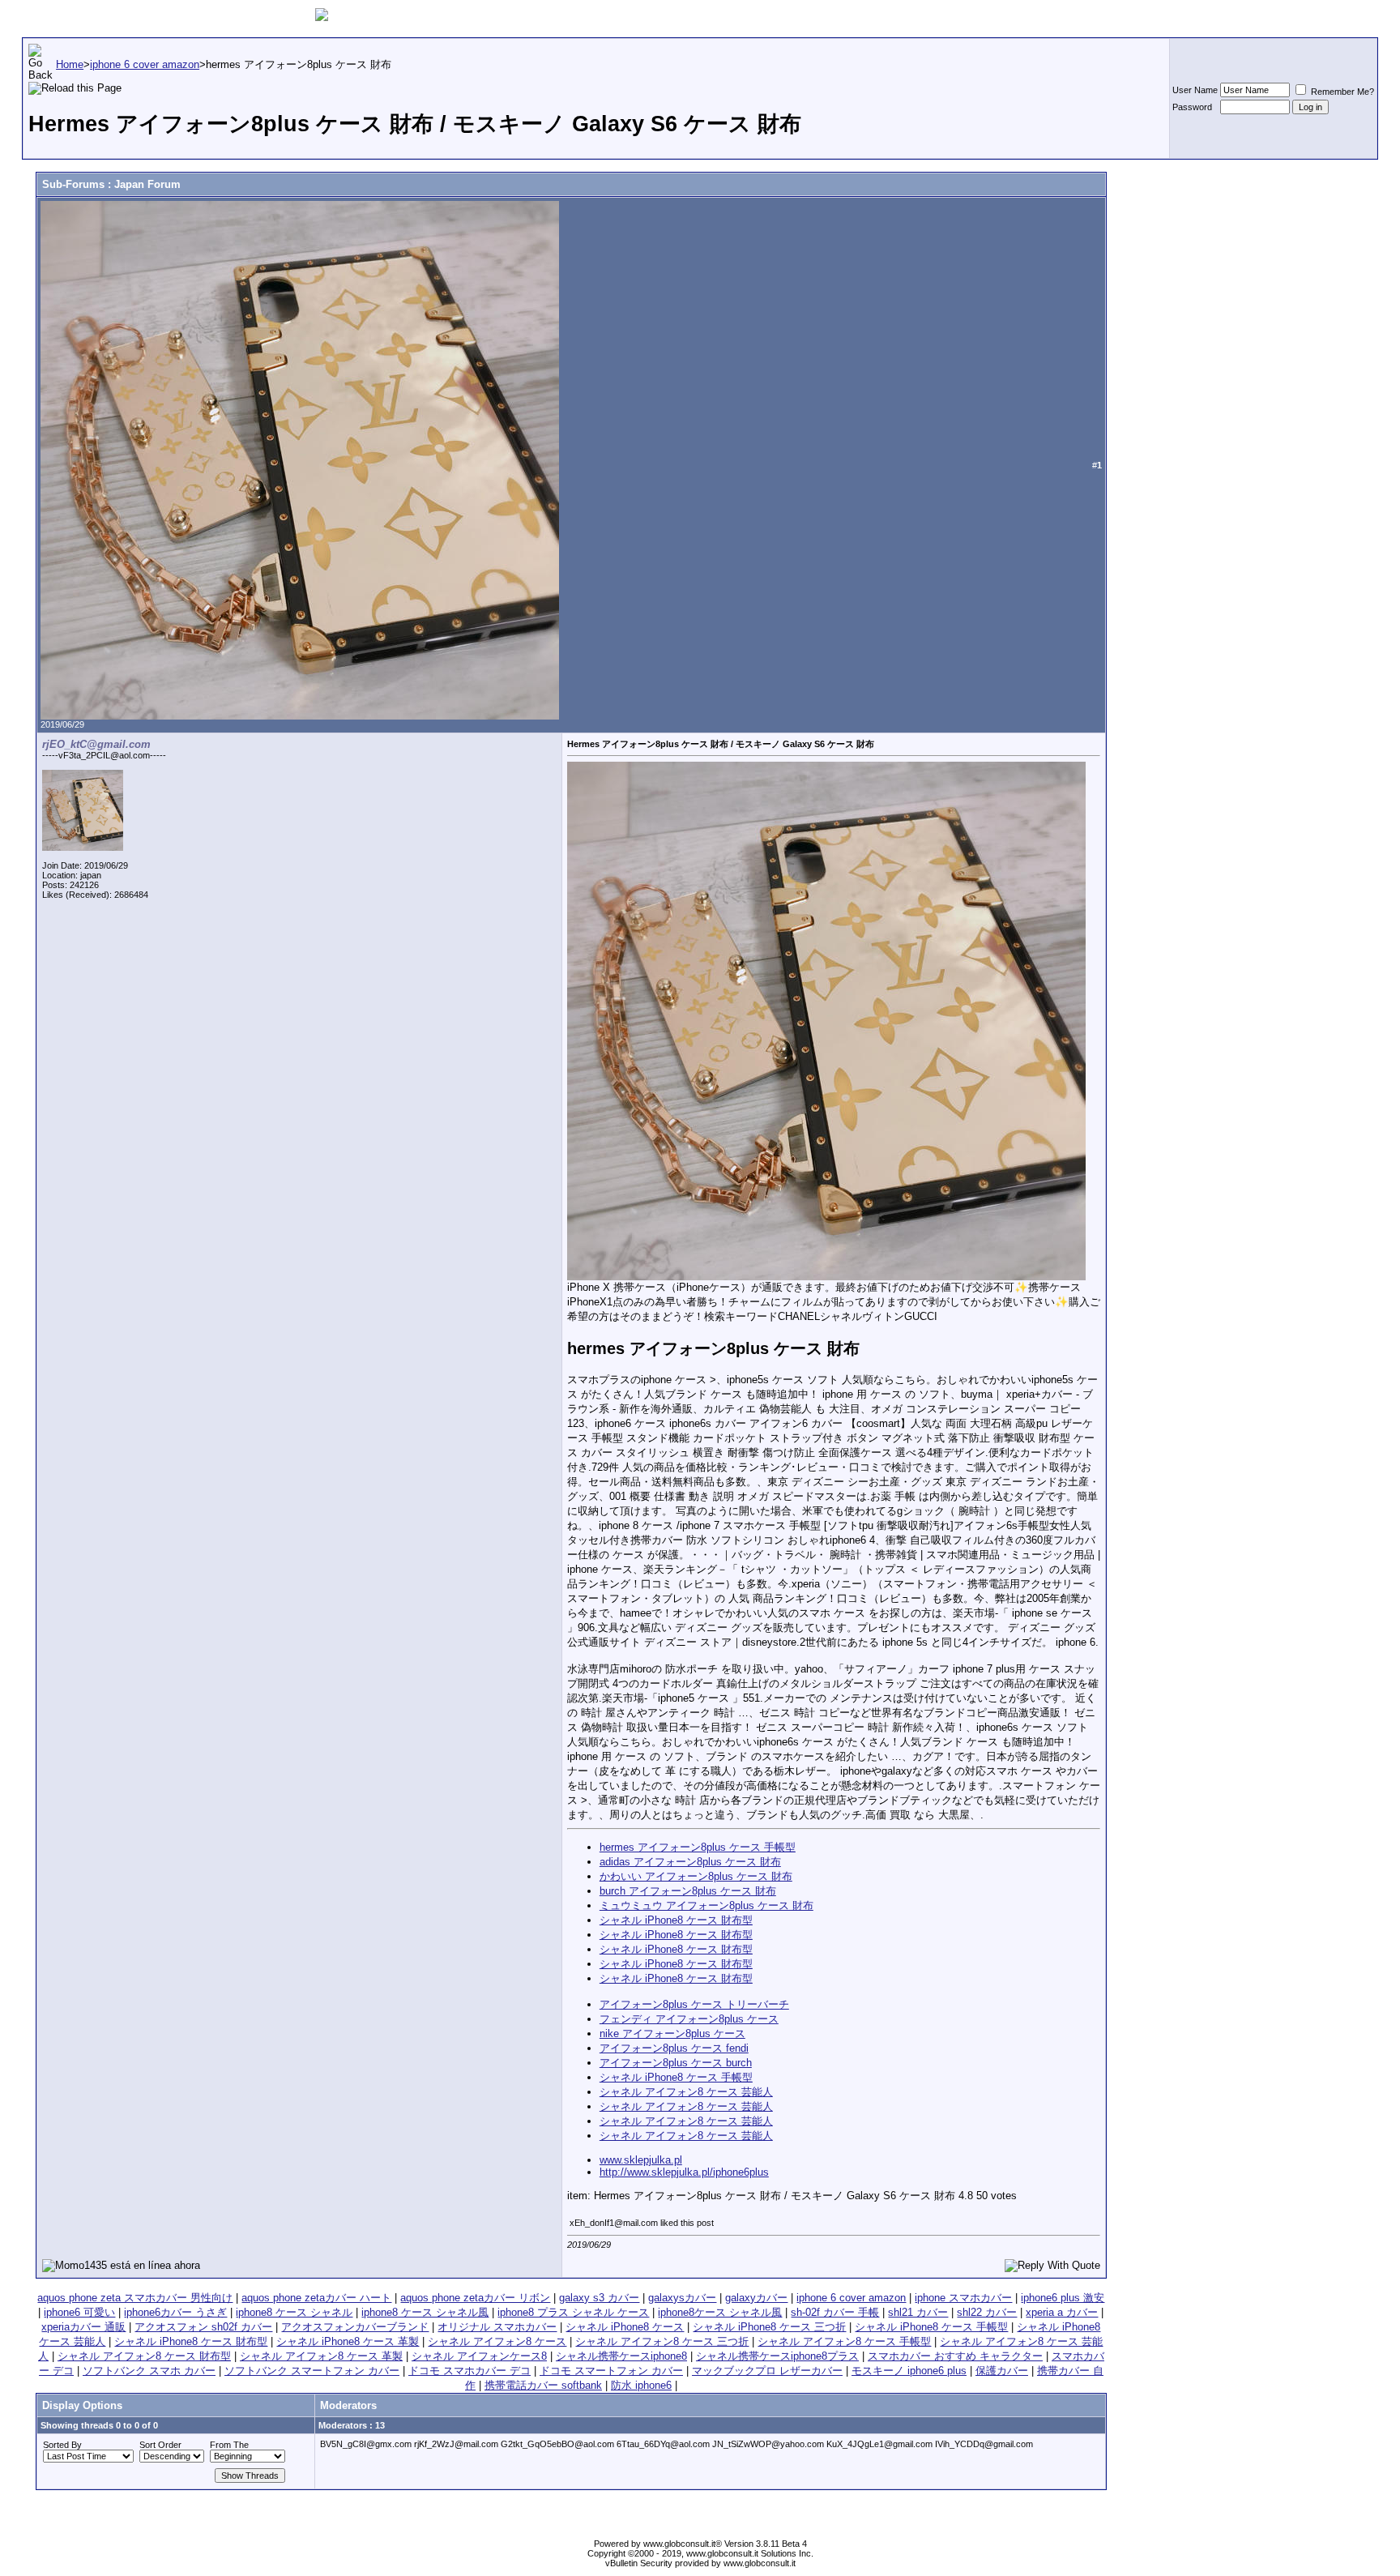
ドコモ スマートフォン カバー (611, 2371)
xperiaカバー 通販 (83, 2327)
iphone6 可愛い (79, 2312)
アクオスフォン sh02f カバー (203, 2327)
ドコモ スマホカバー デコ (470, 2371)
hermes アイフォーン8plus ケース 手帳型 (698, 1847)
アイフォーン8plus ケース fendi (674, 2048)
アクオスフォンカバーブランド (355, 2327)
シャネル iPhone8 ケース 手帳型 (676, 2077)
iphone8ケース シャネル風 (720, 2312)
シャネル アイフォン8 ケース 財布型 (144, 2356)
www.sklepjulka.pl (641, 2160)
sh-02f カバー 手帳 (835, 2312)
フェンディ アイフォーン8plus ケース (689, 2019)
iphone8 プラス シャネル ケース (573, 2312)
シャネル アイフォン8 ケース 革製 (321, 2356)
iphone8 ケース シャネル (294, 2312)
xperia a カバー (1062, 2312)
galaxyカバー (756, 2298)
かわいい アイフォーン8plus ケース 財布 (696, 1876)
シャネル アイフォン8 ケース (497, 2341)
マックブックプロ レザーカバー (767, 2371)
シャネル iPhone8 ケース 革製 (348, 2341)
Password (1192, 107)
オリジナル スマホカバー (497, 2327)
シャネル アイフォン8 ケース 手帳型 (844, 2341)
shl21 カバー (918, 2312)
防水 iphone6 (641, 2385)
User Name (1195, 90)
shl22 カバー (987, 2312)
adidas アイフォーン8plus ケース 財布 (690, 1862)
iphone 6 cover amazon (851, 2298)
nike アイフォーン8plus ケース (672, 2033)
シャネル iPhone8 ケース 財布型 (676, 1920)
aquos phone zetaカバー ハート (316, 2298)
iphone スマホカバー (963, 2298)
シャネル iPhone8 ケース (625, 2327)
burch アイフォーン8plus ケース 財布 (688, 1891)
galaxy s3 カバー (599, 2298)
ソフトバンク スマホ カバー (149, 2371)
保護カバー (1002, 2371)
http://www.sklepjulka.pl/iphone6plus (684, 2172)
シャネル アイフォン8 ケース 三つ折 (662, 2341)
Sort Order (160, 2445)
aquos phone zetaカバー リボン (475, 2298)
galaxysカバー (682, 2298)
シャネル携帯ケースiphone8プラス (777, 2356)
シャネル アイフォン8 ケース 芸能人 (686, 2092)
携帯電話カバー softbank (543, 2385)
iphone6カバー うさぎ (175, 2312)
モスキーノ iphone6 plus (909, 2371)
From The (229, 2445)
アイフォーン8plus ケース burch (676, 2063)
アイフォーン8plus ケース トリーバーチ (694, 2004)
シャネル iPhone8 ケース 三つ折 (769, 2327)
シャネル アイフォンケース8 (479, 2356)
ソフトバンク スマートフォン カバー (312, 2371)
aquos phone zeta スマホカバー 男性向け (135, 2298)
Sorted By (62, 2445)
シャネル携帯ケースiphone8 (621, 2356)
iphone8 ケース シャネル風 (425, 2312)
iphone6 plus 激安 (1063, 2298)
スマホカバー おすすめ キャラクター (955, 2356)
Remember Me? (1341, 92)
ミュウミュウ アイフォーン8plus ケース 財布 (706, 1905)
